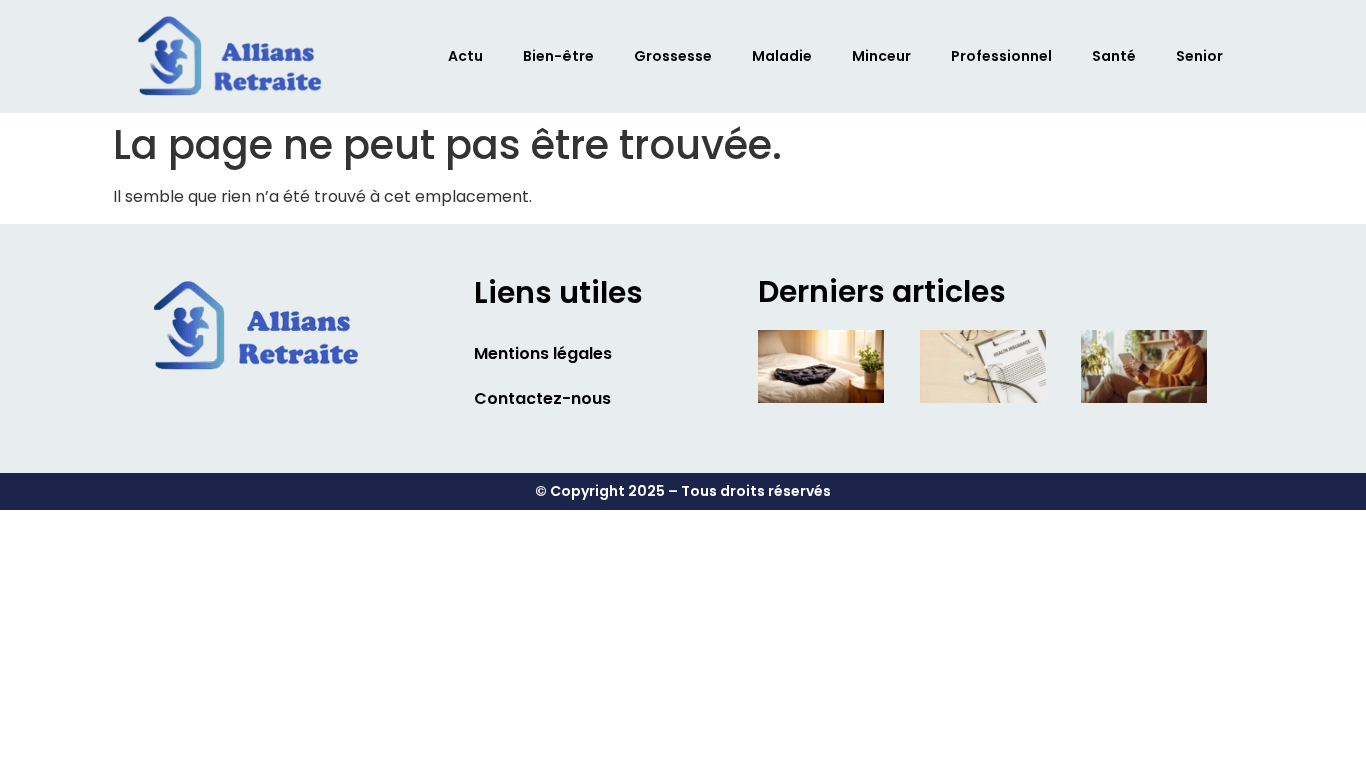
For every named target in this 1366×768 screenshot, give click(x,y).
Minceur (881, 56)
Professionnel (1001, 56)
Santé (1114, 56)
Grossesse (673, 56)
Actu (465, 56)
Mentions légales (543, 353)
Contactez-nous (542, 398)
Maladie (782, 56)
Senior (1199, 56)
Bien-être (558, 56)
